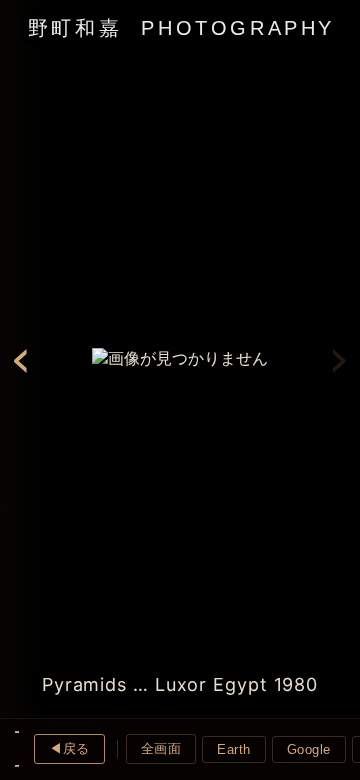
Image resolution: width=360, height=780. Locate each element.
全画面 (161, 748)
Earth (234, 749)
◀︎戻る (69, 748)
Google (309, 749)
